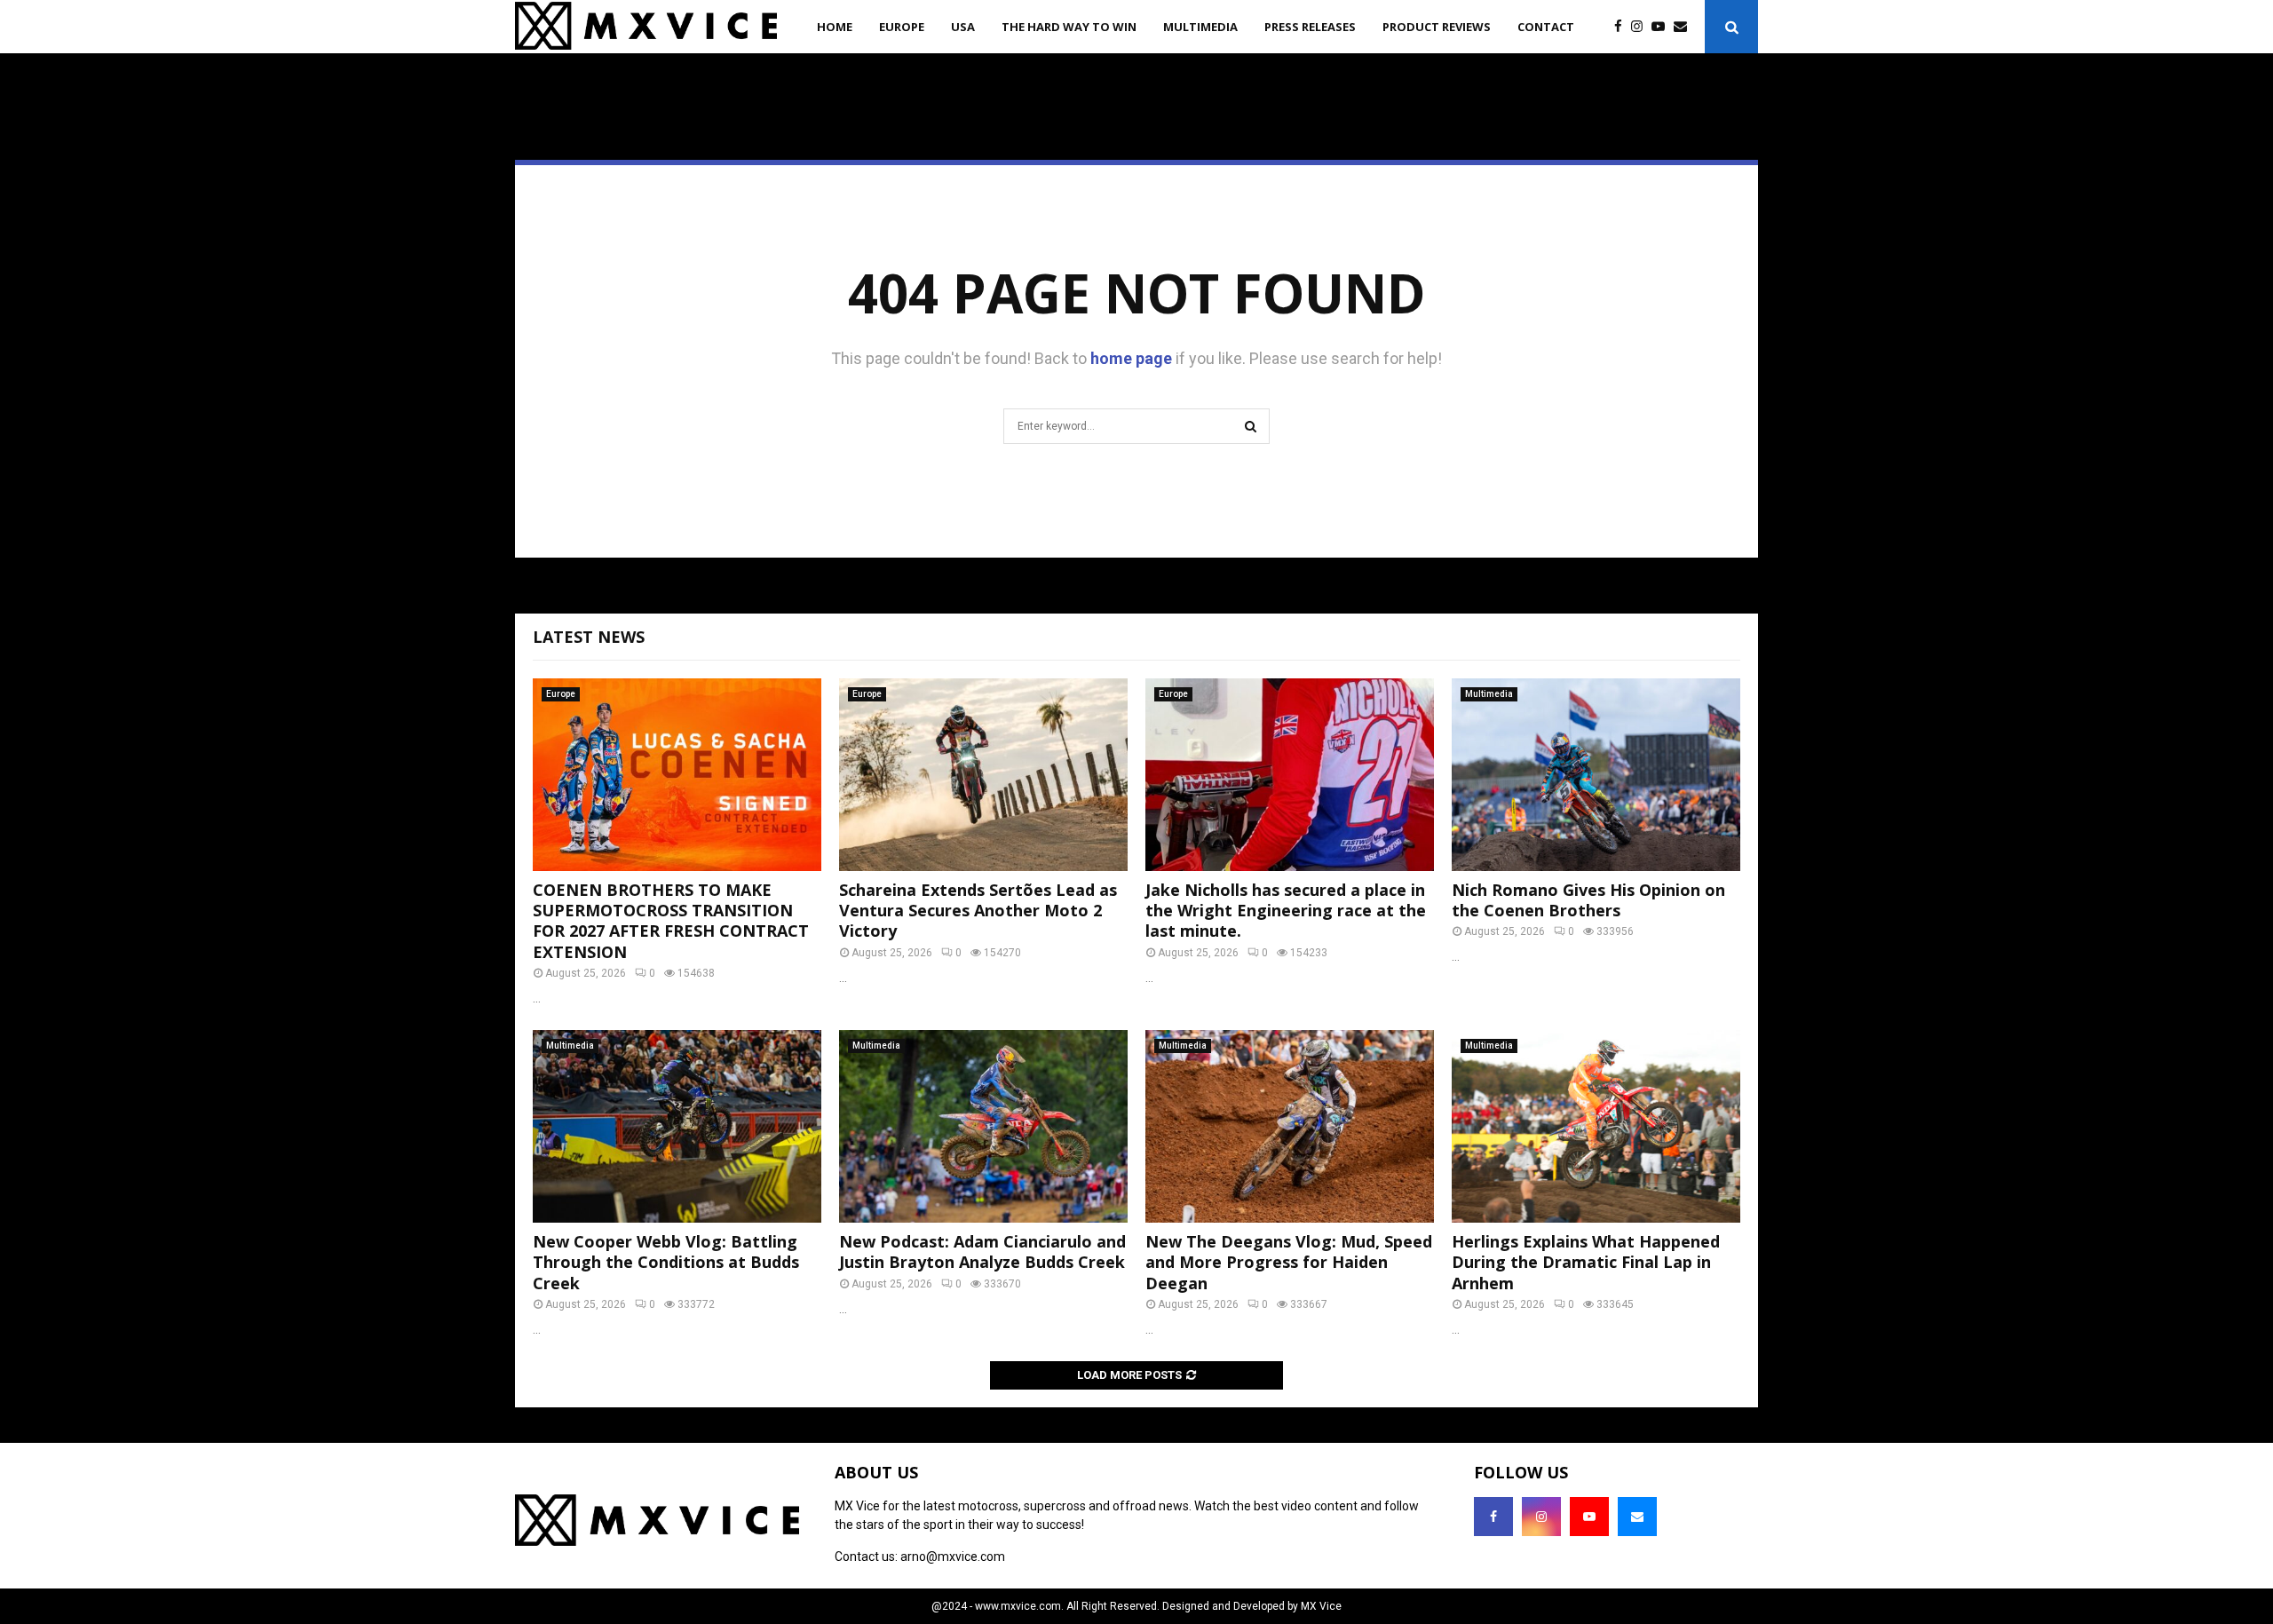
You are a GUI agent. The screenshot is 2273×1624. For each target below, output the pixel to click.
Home (835, 27)
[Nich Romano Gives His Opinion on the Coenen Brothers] (1596, 775)
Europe (902, 27)
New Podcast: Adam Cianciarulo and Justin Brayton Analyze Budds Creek (982, 1252)
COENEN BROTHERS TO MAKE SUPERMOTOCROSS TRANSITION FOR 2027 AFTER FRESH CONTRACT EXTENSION (671, 921)
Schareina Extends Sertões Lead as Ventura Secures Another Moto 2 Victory (978, 911)
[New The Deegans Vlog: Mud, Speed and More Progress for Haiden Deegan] (1290, 1126)
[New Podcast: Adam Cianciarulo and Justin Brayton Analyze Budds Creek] (983, 1126)
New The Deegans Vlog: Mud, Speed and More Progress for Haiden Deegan (1289, 1262)
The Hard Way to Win (1069, 27)
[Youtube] (1663, 27)
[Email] (1685, 27)
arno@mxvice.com (953, 1557)
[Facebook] (1623, 27)
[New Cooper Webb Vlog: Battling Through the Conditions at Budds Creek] (677, 1126)
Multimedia (1200, 27)
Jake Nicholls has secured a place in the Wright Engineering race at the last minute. (1286, 911)
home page (1131, 358)
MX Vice (1321, 1606)
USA (963, 27)
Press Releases (1310, 27)
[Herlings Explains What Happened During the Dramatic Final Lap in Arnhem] (1596, 1126)
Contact (1546, 27)
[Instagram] (1641, 27)
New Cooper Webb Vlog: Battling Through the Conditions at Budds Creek (666, 1262)
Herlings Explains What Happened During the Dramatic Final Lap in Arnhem (1586, 1262)
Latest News (589, 637)
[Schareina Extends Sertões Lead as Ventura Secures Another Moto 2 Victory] (983, 775)
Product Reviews (1437, 27)
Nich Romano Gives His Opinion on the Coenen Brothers (1588, 900)
